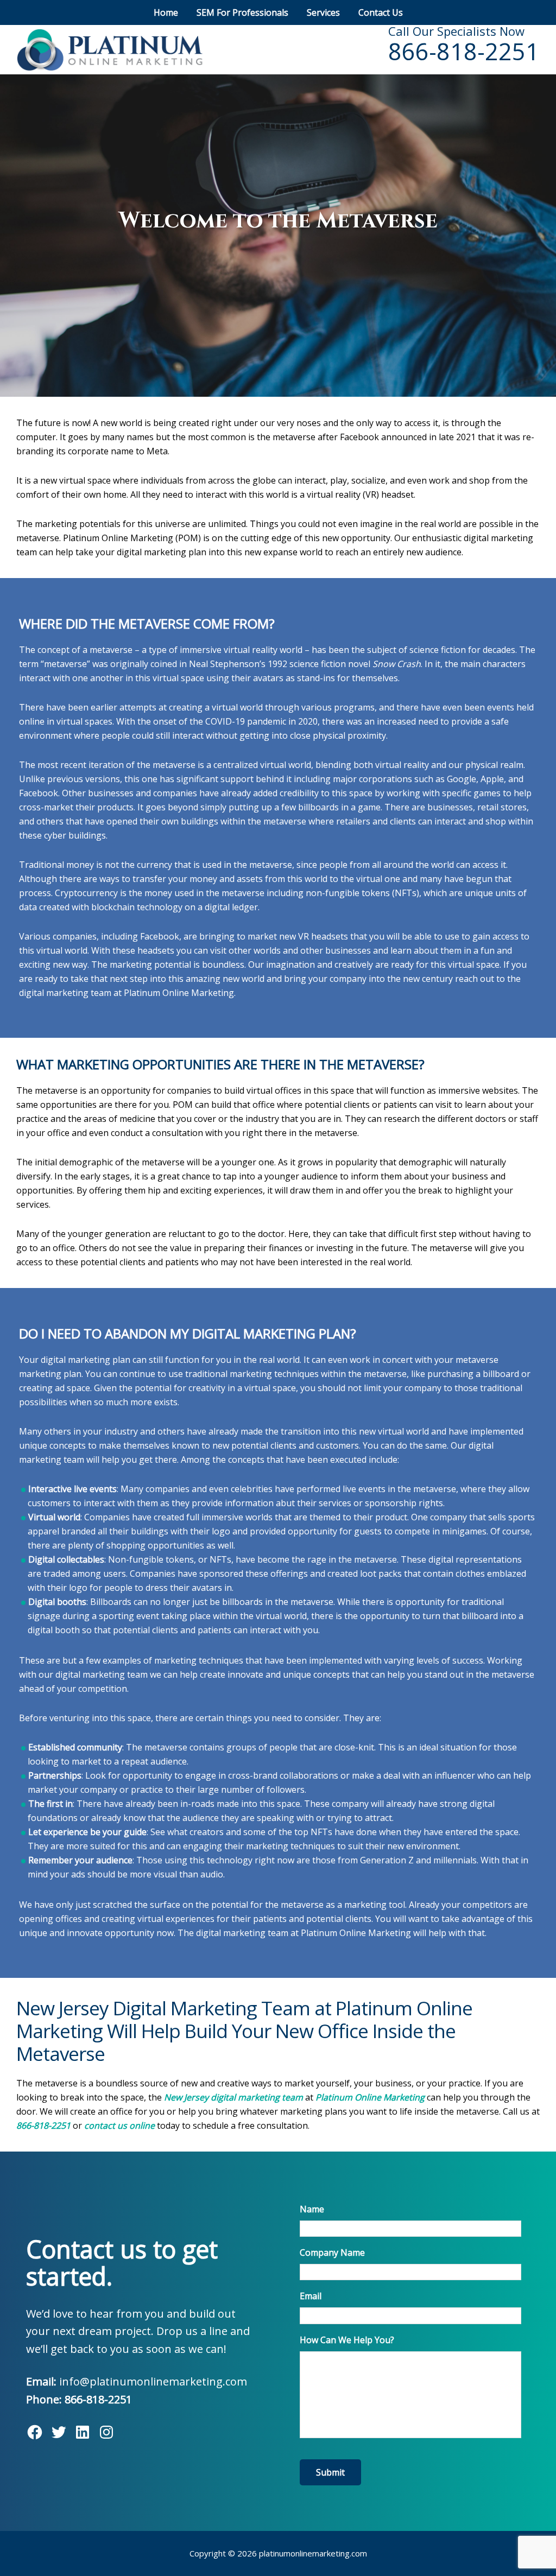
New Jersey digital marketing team (233, 2097)
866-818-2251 (464, 51)
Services (323, 12)
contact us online (119, 2125)
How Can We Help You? (347, 2340)
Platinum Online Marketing (370, 2097)
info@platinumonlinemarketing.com (153, 2381)
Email (311, 2296)
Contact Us (381, 12)
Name (312, 2209)
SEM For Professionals (242, 12)
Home (166, 12)
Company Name (332, 2253)
